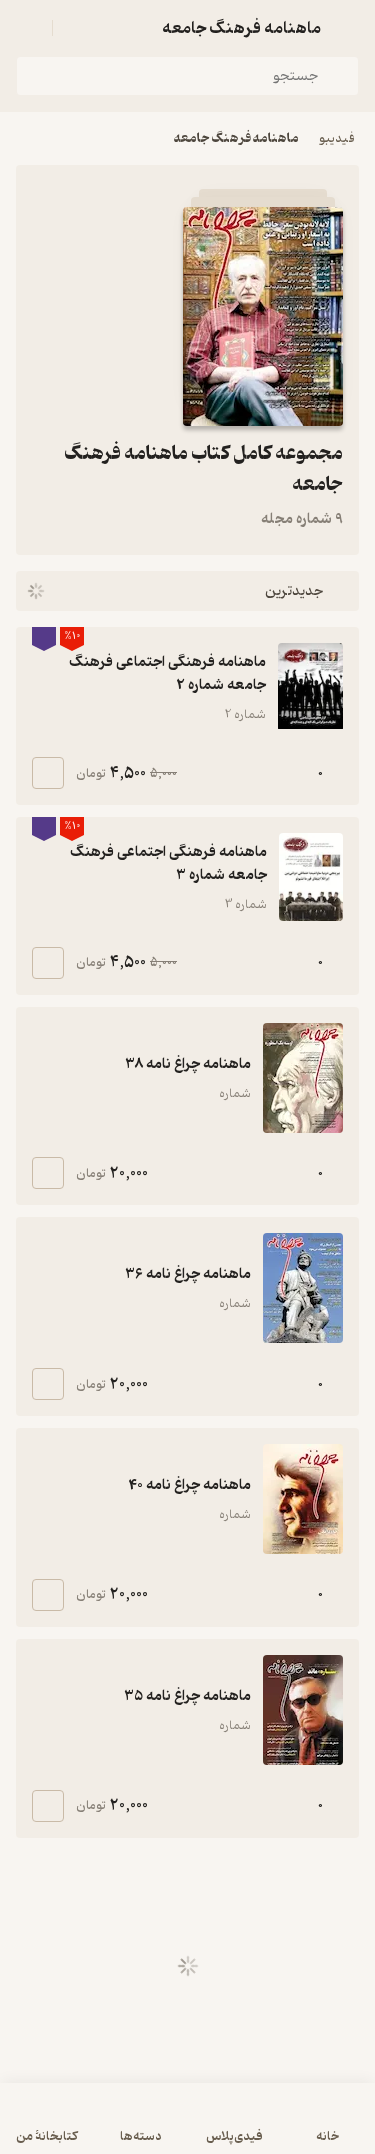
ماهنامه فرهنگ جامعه (236, 138)
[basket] (77, 28)
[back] (347, 28)
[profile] (28, 28)
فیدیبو (337, 138)
